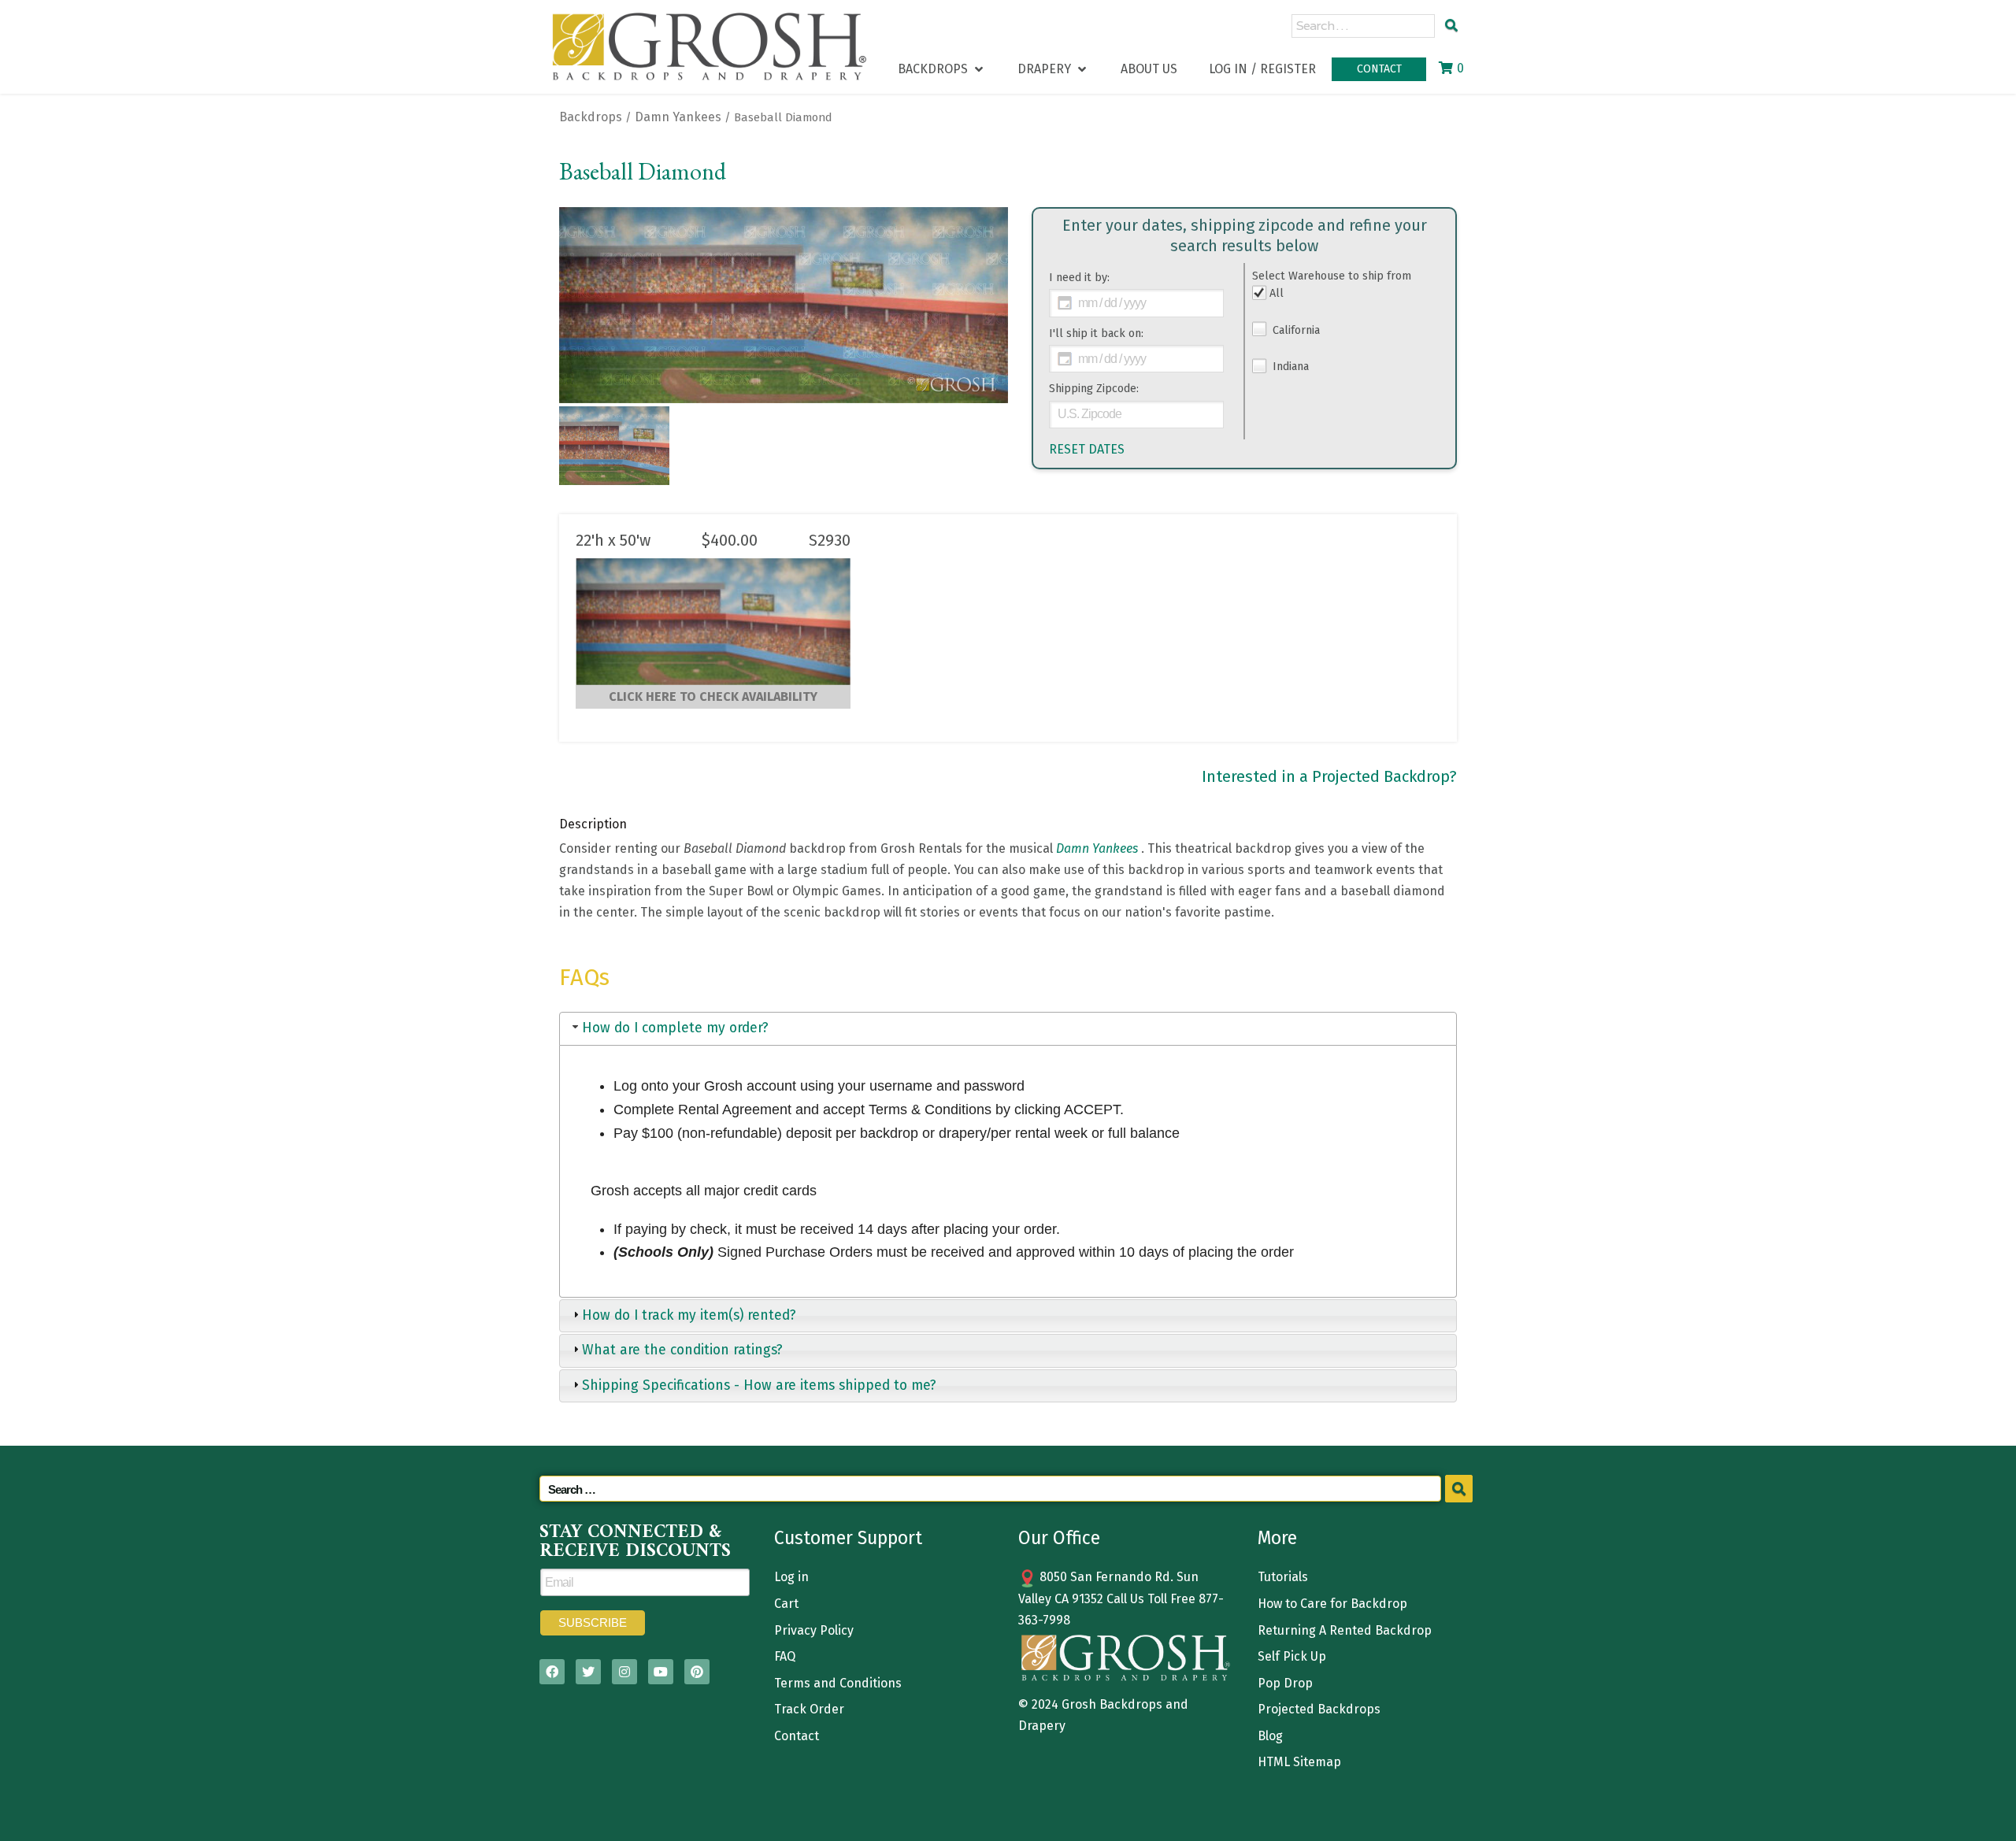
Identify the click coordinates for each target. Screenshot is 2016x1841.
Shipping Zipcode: (1094, 389)
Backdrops (591, 117)
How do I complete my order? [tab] (675, 1028)
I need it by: (1079, 278)
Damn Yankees (678, 117)
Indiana (1289, 367)
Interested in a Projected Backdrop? (1329, 776)
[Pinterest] (697, 1672)
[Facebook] (552, 1672)
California (1295, 330)
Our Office (1059, 1538)
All (1277, 293)
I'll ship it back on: (1096, 333)
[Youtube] (661, 1672)
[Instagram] (624, 1672)
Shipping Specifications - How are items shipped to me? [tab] (759, 1385)
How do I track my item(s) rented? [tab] (689, 1315)
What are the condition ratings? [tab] (682, 1350)
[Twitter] (588, 1672)
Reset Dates (1087, 449)
